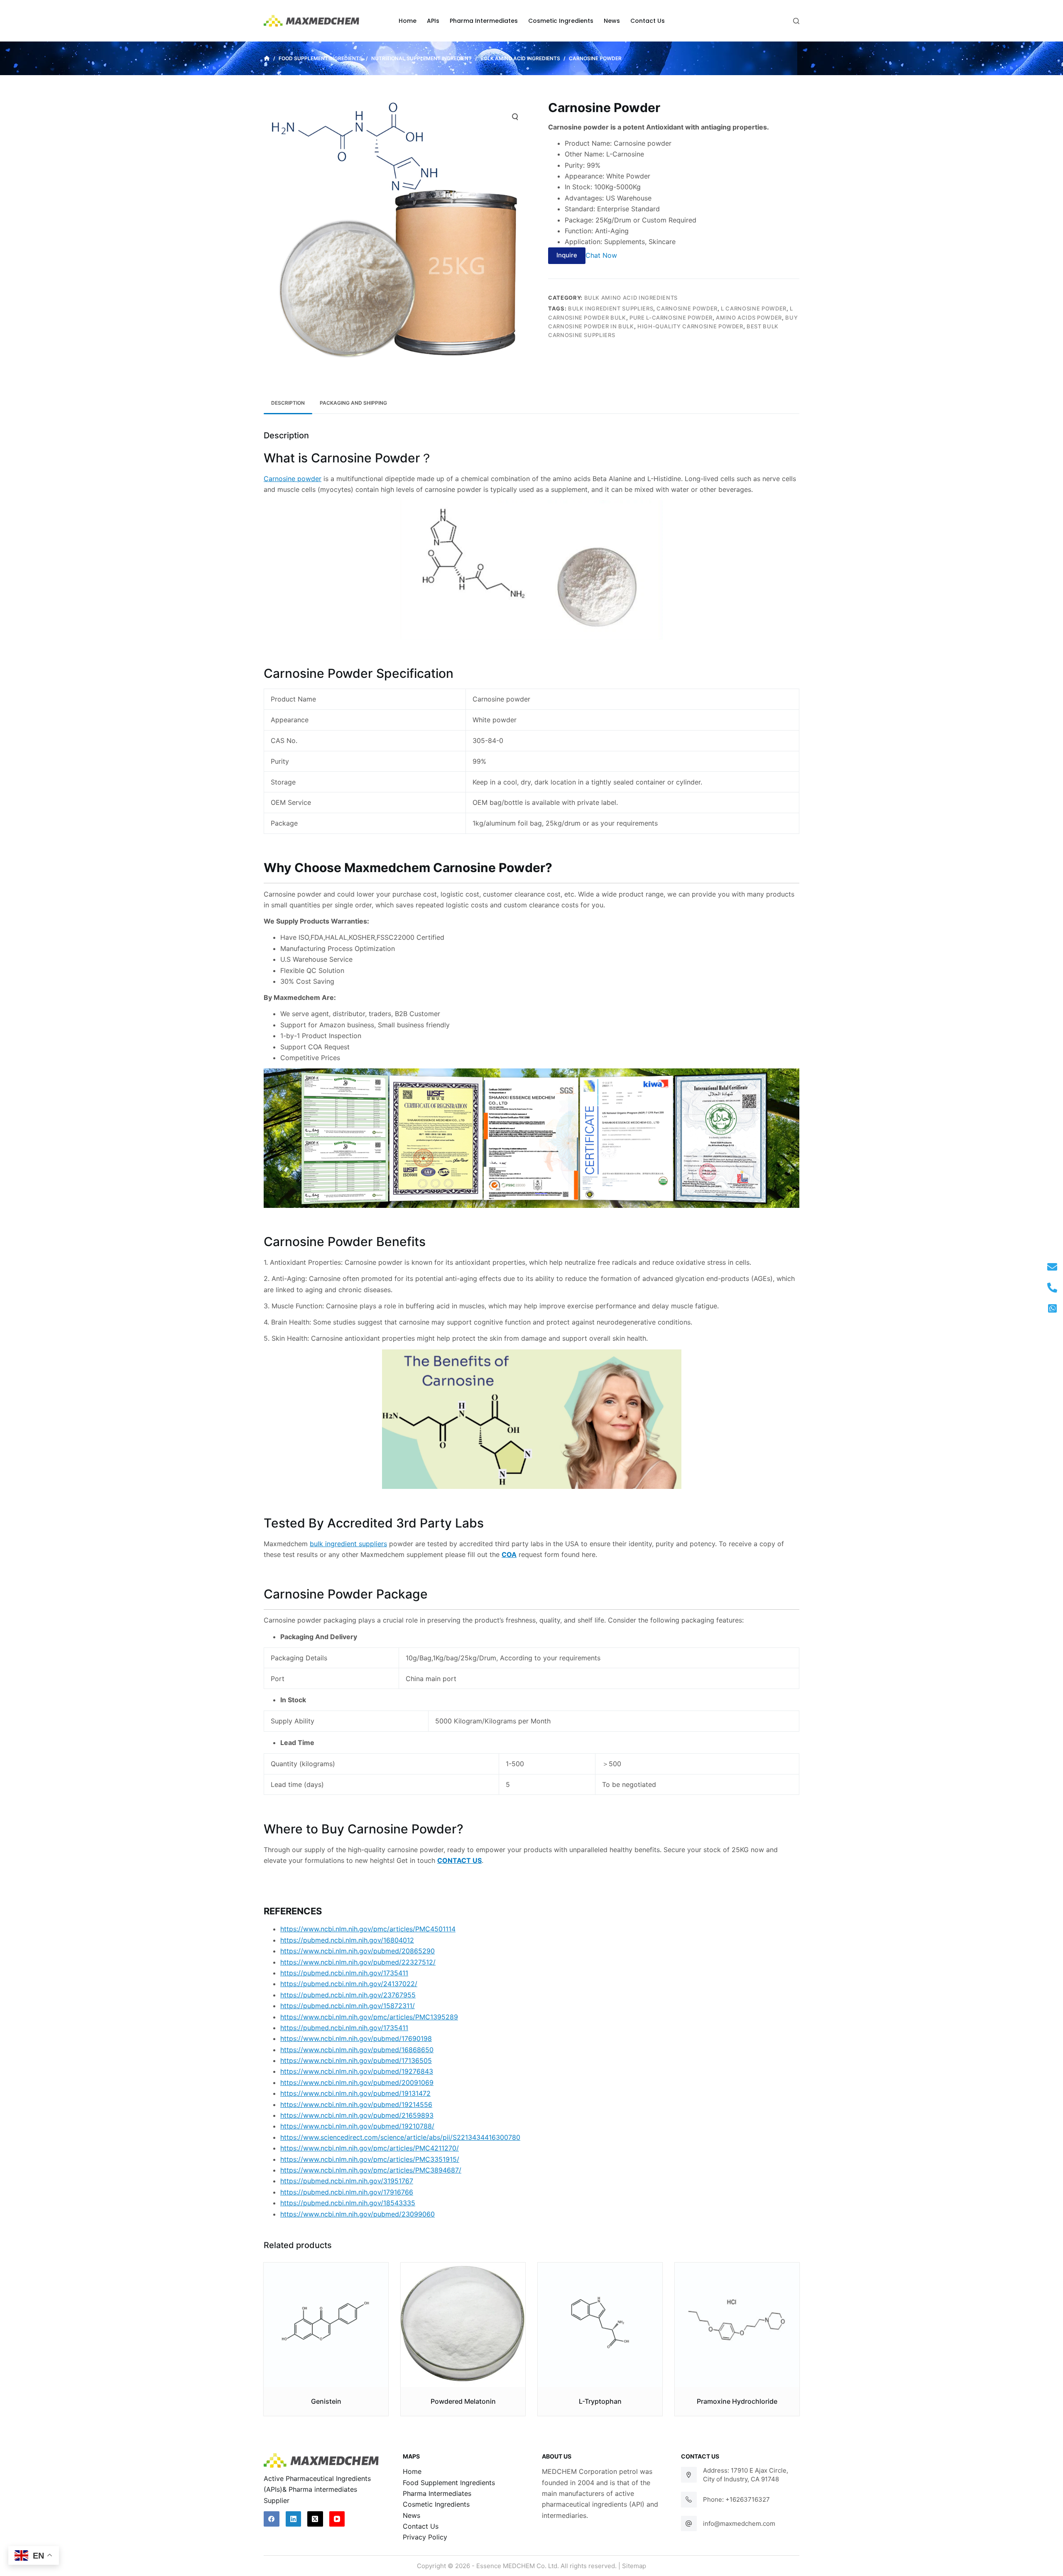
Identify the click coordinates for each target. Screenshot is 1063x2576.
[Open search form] (796, 21)
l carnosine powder (754, 308)
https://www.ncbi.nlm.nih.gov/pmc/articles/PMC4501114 (368, 1929)
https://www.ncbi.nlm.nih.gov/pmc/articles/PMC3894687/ (371, 2170)
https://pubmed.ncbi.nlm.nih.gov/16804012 (347, 1940)
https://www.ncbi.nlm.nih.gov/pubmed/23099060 (358, 2214)
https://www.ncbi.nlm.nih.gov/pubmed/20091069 (357, 2082)
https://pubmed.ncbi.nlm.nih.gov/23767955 (348, 1995)
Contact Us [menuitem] (648, 21)
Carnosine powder (293, 479)
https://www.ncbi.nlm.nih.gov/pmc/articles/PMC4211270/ (370, 2148)
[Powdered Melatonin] (463, 2325)
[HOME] (267, 59)
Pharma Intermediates (437, 2493)
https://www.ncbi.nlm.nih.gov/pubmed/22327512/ (358, 1962)
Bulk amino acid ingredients (631, 298)
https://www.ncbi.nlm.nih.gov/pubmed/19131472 (355, 2093)
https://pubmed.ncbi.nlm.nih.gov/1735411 (344, 1973)
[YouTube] (337, 2519)
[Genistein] (326, 2325)
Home (412, 2471)
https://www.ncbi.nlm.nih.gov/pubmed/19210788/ (357, 2126)
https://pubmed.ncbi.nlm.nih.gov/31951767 (347, 2181)
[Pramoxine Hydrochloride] (737, 2325)
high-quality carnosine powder (690, 326)
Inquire (567, 255)
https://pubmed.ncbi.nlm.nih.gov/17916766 (347, 2192)
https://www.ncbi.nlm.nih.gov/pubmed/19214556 (356, 2104)
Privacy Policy (425, 2537)
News (411, 2515)
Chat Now (601, 255)
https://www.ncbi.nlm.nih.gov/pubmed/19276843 (357, 2071)
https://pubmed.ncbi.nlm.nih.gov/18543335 (348, 2203)
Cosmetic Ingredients (436, 2504)
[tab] (288, 403)
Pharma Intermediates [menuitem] (484, 21)
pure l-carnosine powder (671, 318)
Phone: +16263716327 (736, 2499)
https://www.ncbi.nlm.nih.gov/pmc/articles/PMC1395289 (369, 2017)
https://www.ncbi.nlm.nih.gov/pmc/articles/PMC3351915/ (370, 2159)
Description (288, 403)
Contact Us (421, 2526)
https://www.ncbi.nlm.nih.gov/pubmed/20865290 (358, 1951)
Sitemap (634, 2566)
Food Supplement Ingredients (449, 2483)
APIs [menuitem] (433, 21)
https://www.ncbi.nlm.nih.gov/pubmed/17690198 (356, 2038)
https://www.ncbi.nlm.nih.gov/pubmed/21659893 (357, 2115)
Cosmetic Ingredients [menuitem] (561, 21)
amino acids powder (749, 318)
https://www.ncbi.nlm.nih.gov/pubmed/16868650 (357, 2050)
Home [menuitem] (408, 21)
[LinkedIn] (294, 2519)
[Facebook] (272, 2519)
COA (509, 1554)
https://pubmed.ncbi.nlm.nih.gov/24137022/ (349, 1984)
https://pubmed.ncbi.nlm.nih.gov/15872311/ (348, 2006)
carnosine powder (687, 308)
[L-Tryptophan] (600, 2325)
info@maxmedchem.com (739, 2523)
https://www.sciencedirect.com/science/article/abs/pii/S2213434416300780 (400, 2137)
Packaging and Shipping (353, 403)
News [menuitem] (612, 21)
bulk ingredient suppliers (611, 308)
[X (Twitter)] (315, 2519)
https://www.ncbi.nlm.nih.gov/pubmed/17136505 (356, 2060)
